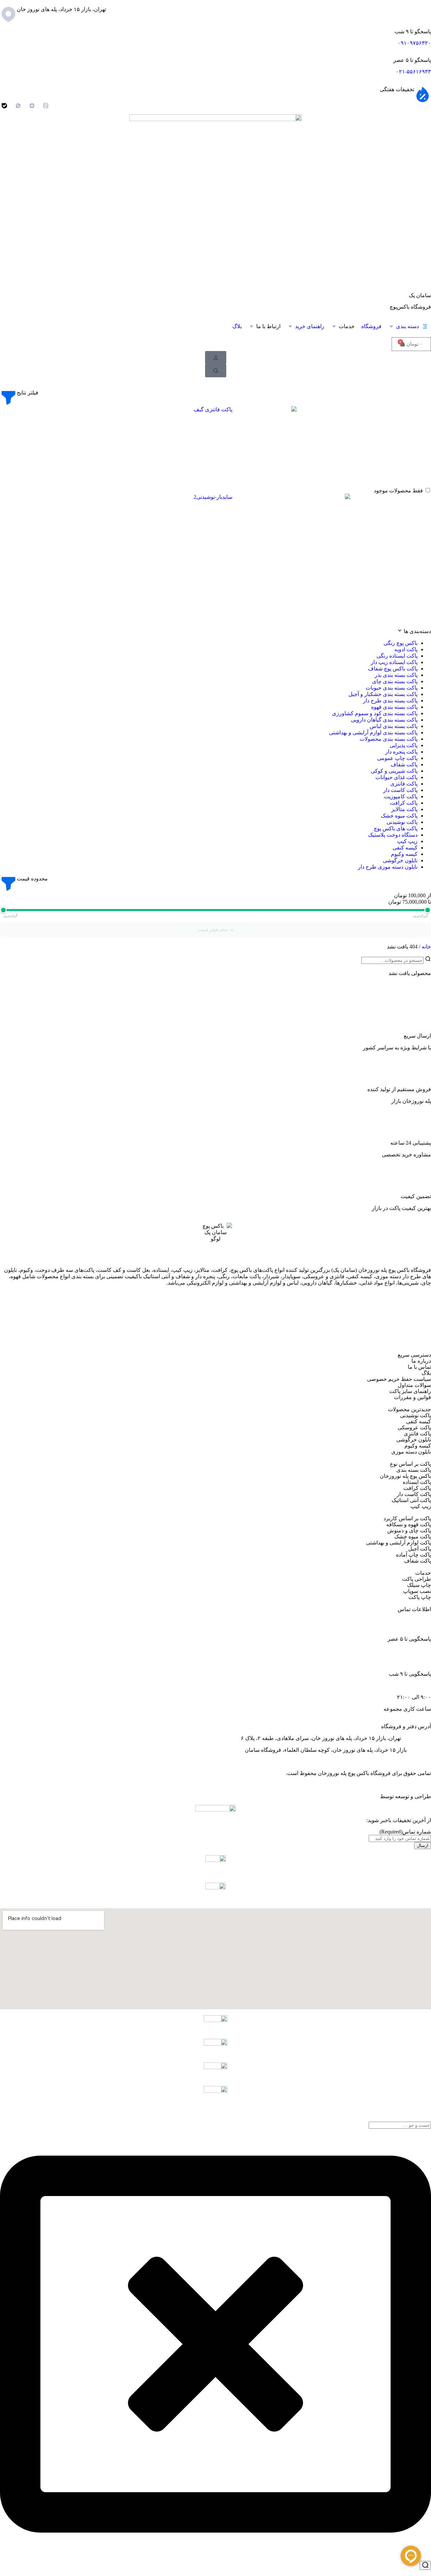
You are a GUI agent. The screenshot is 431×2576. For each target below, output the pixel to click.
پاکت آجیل (420, 1549)
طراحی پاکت (417, 1579)
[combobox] (400, 2125)
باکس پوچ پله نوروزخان (405, 1476)
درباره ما (421, 1361)
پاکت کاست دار (414, 1494)
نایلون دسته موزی (411, 1452)
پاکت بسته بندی (414, 1470)
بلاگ (426, 1373)
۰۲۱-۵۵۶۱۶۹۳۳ (413, 72)
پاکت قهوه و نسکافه (409, 1524)
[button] (408, 326)
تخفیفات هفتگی (397, 89)
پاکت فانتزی (417, 1434)
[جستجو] (425, 2565)
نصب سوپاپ (417, 1591)
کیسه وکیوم (418, 1446)
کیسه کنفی (419, 1421)
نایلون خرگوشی (414, 1440)
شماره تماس (405, 1832)
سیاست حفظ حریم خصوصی (399, 1379)
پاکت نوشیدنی (416, 1415)
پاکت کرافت (417, 1488)
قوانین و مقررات (412, 1397)
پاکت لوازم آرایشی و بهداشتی (399, 1543)
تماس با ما (419, 1367)
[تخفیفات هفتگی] (423, 95)
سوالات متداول (414, 1385)
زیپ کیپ (421, 1506)
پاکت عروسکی (414, 1428)
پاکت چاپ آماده (413, 1555)
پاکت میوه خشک (413, 1537)
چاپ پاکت (420, 1597)
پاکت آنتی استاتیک (411, 1500)
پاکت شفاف (418, 1561)
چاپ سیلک (419, 1585)
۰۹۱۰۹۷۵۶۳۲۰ (414, 43)
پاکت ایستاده (417, 1482)
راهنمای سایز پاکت (410, 1391)
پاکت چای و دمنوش (409, 1530)
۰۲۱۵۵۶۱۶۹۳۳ (414, 1627)
